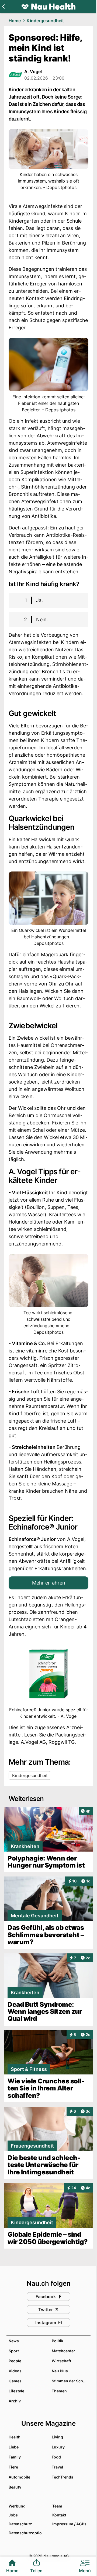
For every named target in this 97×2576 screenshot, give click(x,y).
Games (15, 2381)
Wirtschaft (61, 2361)
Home (15, 21)
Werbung (17, 2506)
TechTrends (63, 2477)
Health (15, 2437)
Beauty (15, 2487)
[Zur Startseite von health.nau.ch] (48, 6)
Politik (58, 2341)
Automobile (19, 2477)
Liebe (14, 2447)
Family (15, 2457)
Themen (59, 2391)
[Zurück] (3, 6)
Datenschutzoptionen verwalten (28, 2533)
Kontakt (59, 2515)
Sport (14, 2351)
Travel (57, 2467)
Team (57, 2506)
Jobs (13, 2515)
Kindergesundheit (45, 21)
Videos (15, 2371)
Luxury (58, 2447)
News (14, 2341)
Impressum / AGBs (69, 2524)
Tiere (13, 2467)
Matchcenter (63, 2351)
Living (57, 2437)
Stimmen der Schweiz (72, 2381)
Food (56, 2457)
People (15, 2361)
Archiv (15, 2401)
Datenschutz (20, 2524)
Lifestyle (16, 2391)
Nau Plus (60, 2371)
